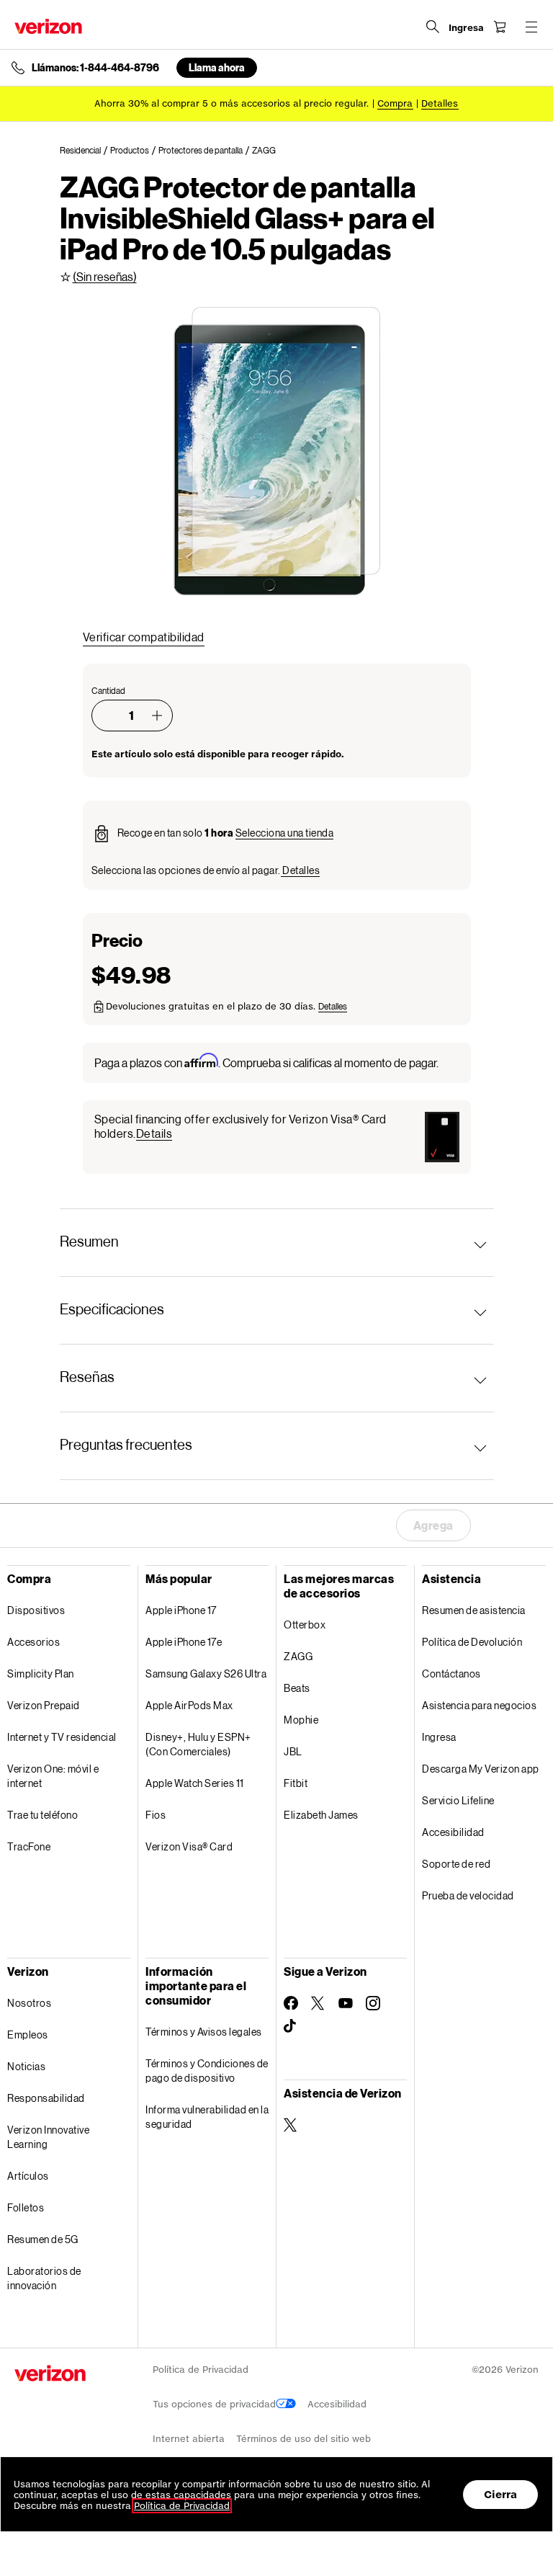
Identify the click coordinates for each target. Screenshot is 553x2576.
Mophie (301, 1720)
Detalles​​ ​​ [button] (440, 103)
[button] (157, 716)
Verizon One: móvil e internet (53, 1776)
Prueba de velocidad (468, 1895)
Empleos (28, 2034)
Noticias (26, 2066)
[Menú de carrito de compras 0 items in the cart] (500, 27)
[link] (85, 151)
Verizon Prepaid (44, 1705)
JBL (293, 1751)
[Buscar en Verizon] (433, 27)
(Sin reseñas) (105, 276)
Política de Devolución (472, 1642)
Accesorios (33, 1642)
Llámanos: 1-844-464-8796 (95, 68)
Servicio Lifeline (458, 1800)
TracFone (29, 1846)
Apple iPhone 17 (181, 1610)
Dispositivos (36, 1610)
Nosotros (29, 2003)
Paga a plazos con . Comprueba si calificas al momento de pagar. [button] (266, 1062)
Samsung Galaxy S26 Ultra (206, 1673)
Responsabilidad (46, 2098)
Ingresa (439, 1737)
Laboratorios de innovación (44, 2278)
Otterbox (305, 1625)
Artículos (28, 2176)
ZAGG (298, 1656)
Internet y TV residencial (62, 1737)
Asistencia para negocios (479, 1705)
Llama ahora (217, 67)
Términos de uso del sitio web (304, 2439)
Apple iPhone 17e (184, 1642)
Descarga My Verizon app (481, 1769)
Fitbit (296, 1783)
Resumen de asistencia (474, 1610)
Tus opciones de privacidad (214, 2404)
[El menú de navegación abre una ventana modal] (531, 27)
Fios (156, 1815)
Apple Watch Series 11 (195, 1783)
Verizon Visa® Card (189, 1846)
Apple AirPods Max (189, 1705)
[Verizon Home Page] (48, 26)
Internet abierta (189, 2439)
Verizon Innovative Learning (48, 2137)
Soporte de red (456, 1864)
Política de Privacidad (201, 2370)
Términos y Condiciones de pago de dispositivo (207, 2071)
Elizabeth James (321, 1815)
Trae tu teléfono (42, 1815)
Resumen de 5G (43, 2239)
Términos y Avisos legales (204, 2032)
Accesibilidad (453, 1832)
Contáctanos (451, 1673)
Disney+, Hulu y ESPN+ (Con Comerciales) (198, 1744)
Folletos (26, 2207)
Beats (297, 1688)
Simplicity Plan (41, 1673)
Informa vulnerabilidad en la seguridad (207, 2117)
